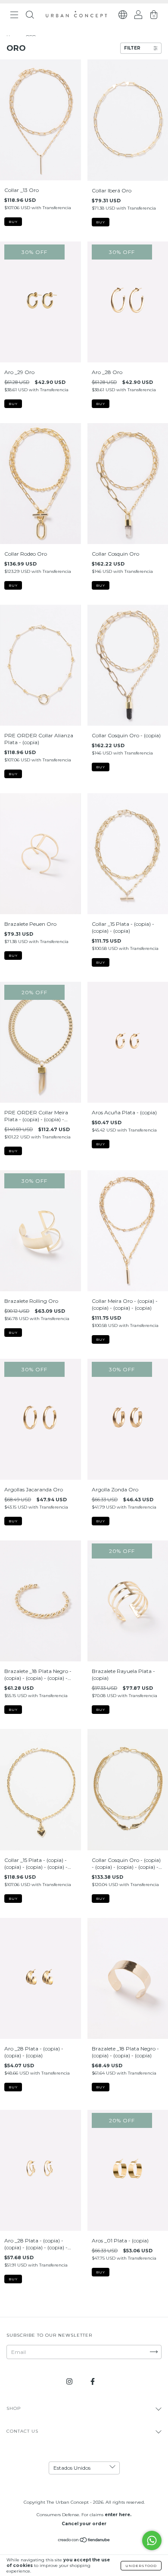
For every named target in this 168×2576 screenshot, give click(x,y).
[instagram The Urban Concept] (70, 2381)
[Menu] (14, 16)
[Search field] (30, 16)
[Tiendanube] (84, 2540)
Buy (13, 222)
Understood (141, 2566)
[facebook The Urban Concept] (93, 2381)
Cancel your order (84, 2524)
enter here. (118, 2515)
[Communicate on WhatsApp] (152, 2540)
